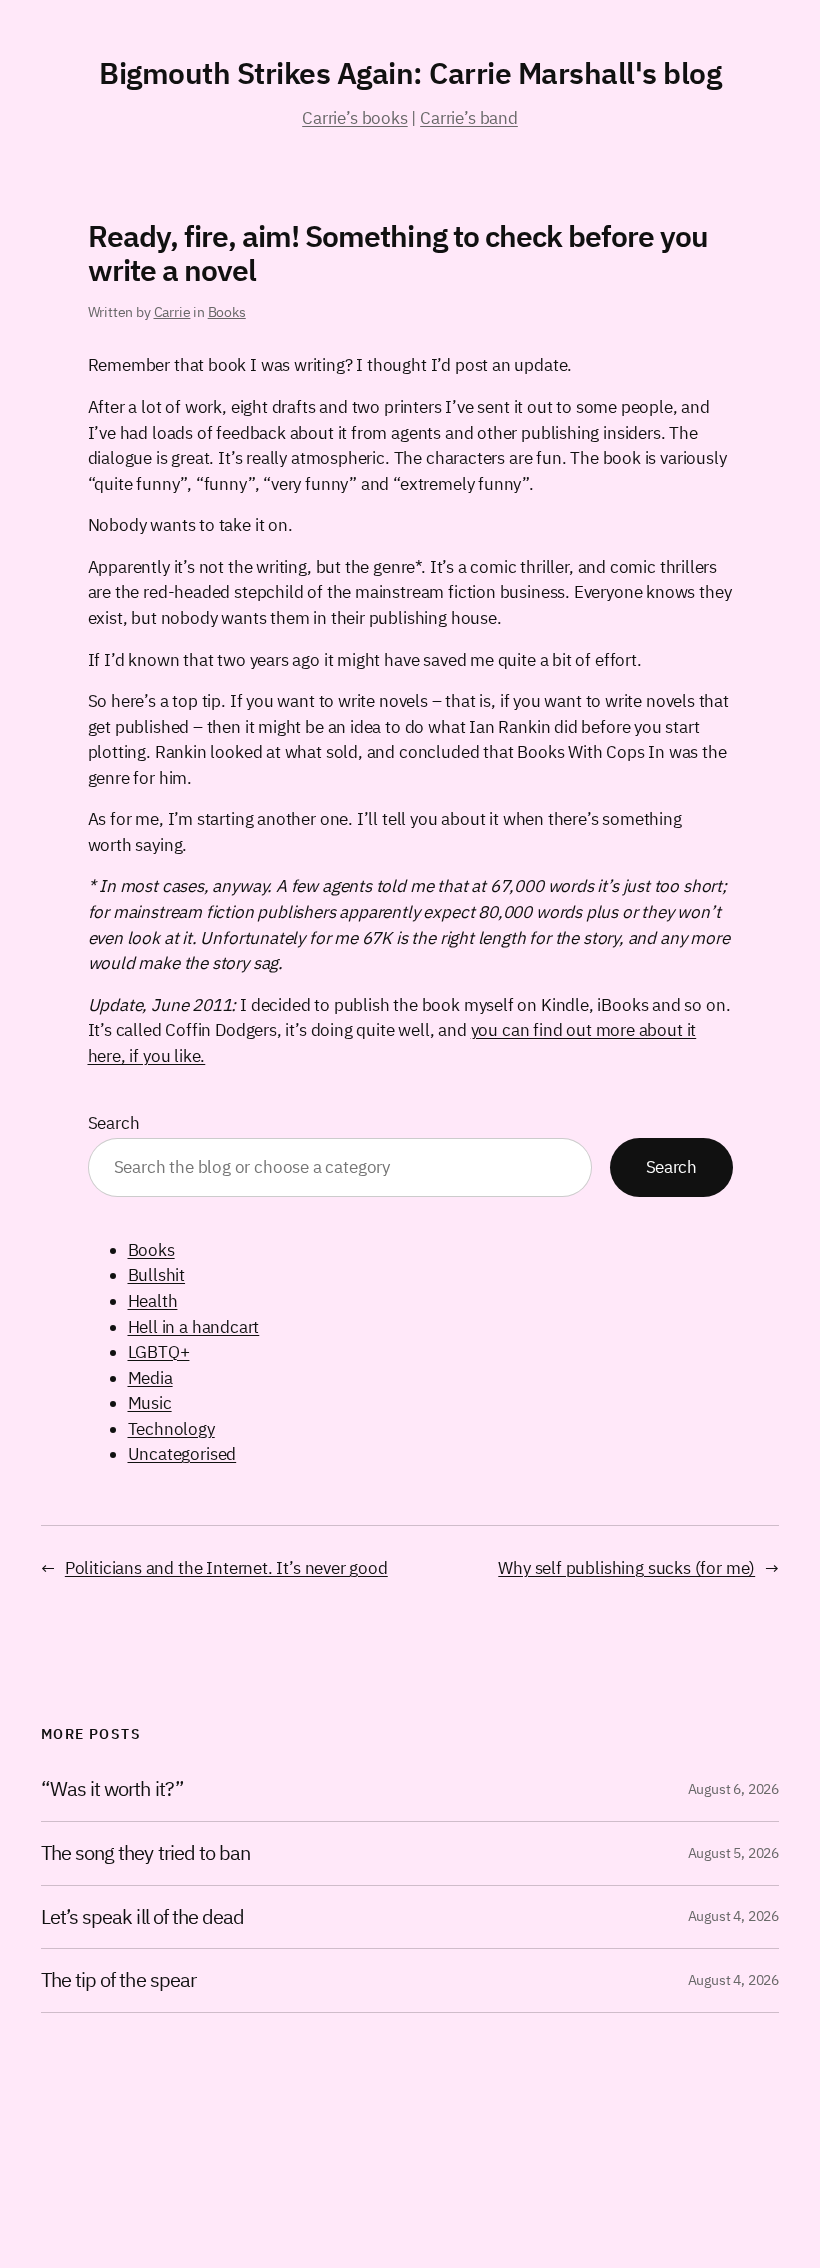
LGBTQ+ (159, 1352)
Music (150, 1403)
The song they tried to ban (145, 1853)
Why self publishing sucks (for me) (626, 1568)
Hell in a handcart (194, 1327)
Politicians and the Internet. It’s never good (226, 1568)
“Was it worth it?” (112, 1789)
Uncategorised (182, 1454)
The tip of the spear (118, 1980)
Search (114, 1123)
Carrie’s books (354, 118)
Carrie (172, 312)
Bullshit (157, 1275)
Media (150, 1378)
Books (227, 312)
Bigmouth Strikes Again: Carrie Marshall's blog (410, 72)
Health (153, 1301)
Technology (171, 1429)
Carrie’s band (469, 118)
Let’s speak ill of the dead (142, 1917)
